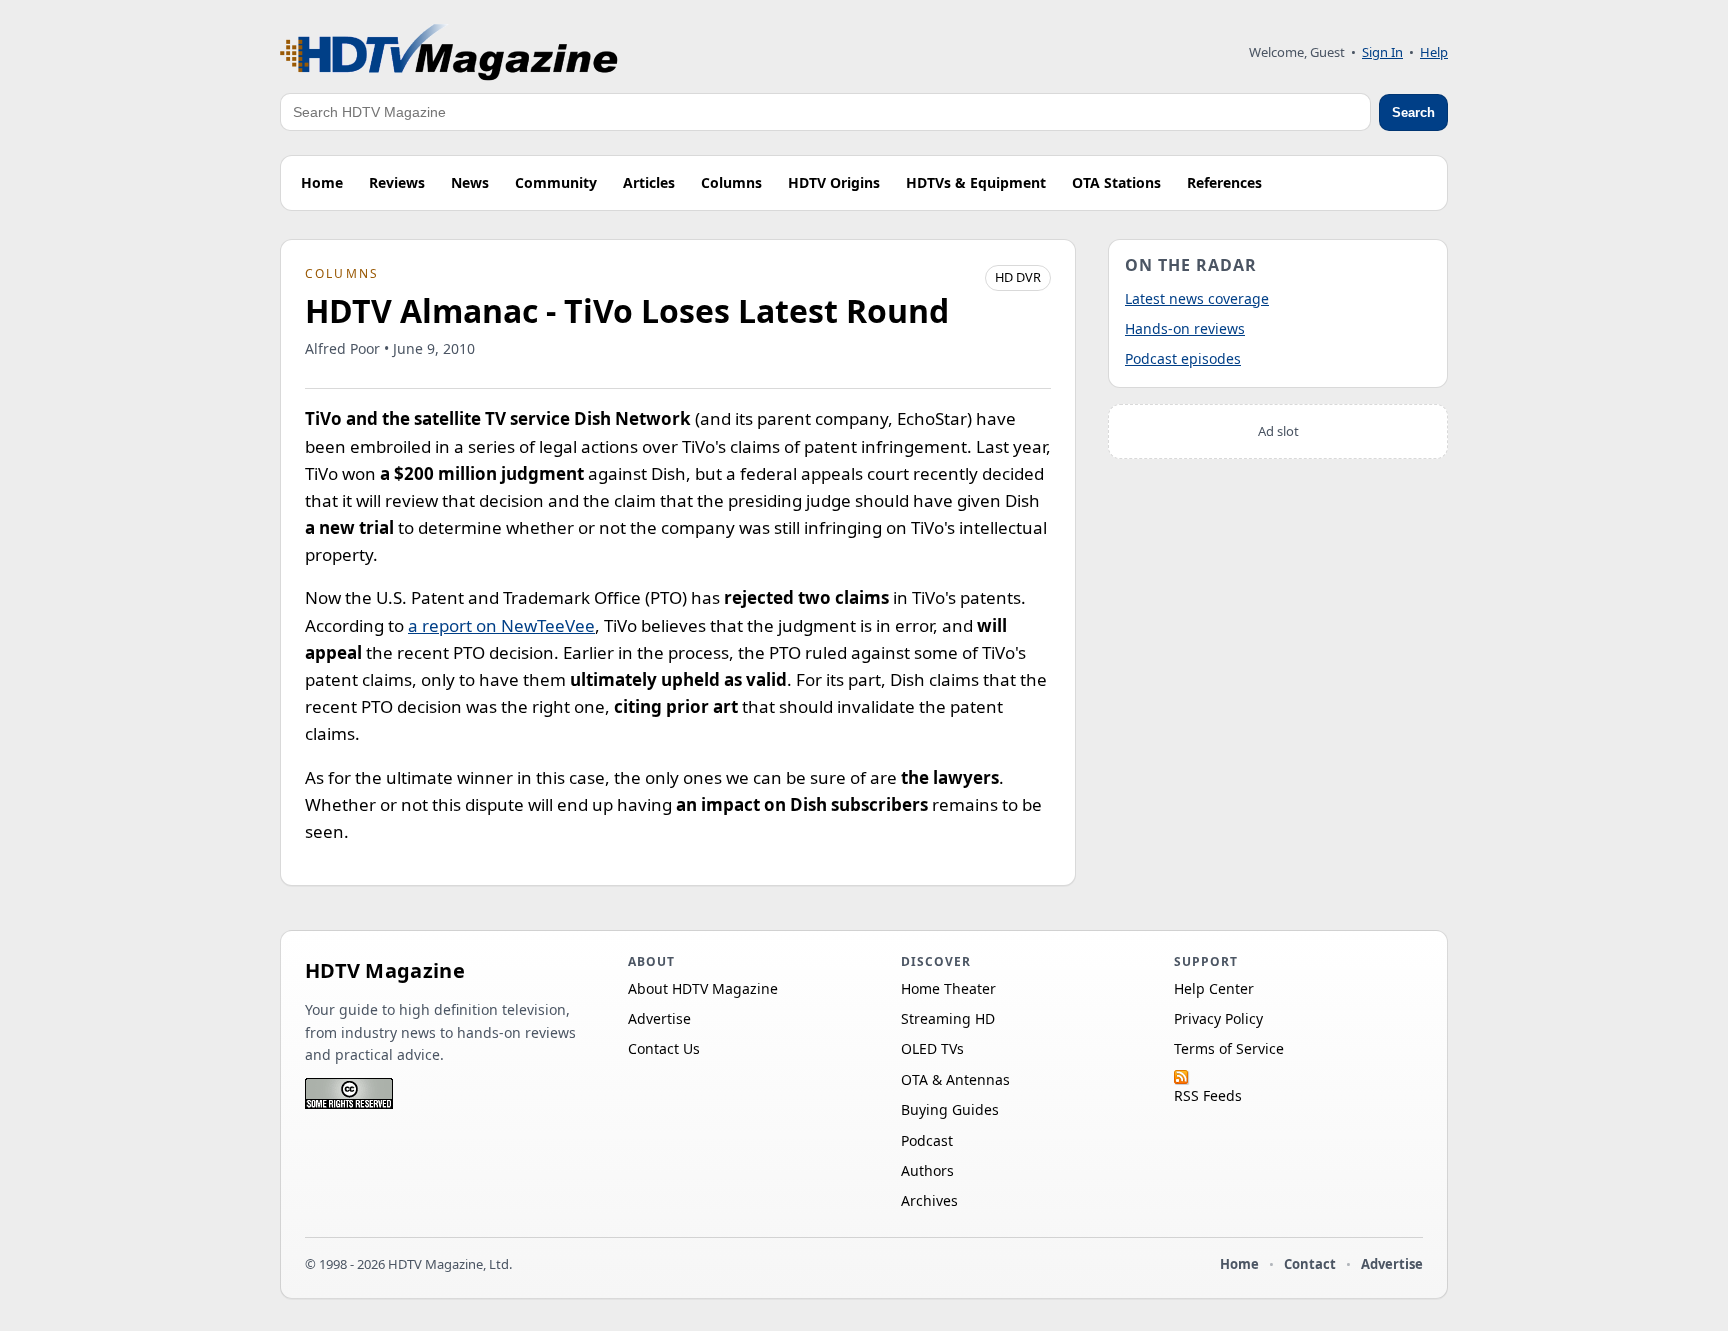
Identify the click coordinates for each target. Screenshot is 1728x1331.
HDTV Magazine (385, 970)
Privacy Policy (1218, 1018)
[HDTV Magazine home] (449, 52)
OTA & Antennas (955, 1079)
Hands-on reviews (1185, 328)
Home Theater (948, 988)
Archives (929, 1200)
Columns (731, 182)
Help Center (1214, 988)
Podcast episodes (1183, 358)
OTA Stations (1116, 182)
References (1224, 182)
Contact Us (664, 1048)
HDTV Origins (834, 182)
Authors (927, 1170)
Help (1434, 52)
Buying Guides (950, 1109)
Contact (1310, 1264)
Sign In (1382, 52)
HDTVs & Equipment (976, 182)
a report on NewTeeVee (501, 625)
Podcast (927, 1140)
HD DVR (1018, 277)
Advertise (659, 1018)
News (470, 182)
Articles (649, 182)
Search (1413, 112)
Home (322, 182)
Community (556, 182)
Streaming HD (948, 1018)
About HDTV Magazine (703, 988)
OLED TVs (932, 1048)
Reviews (397, 182)
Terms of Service (1229, 1048)
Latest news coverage (1197, 298)
